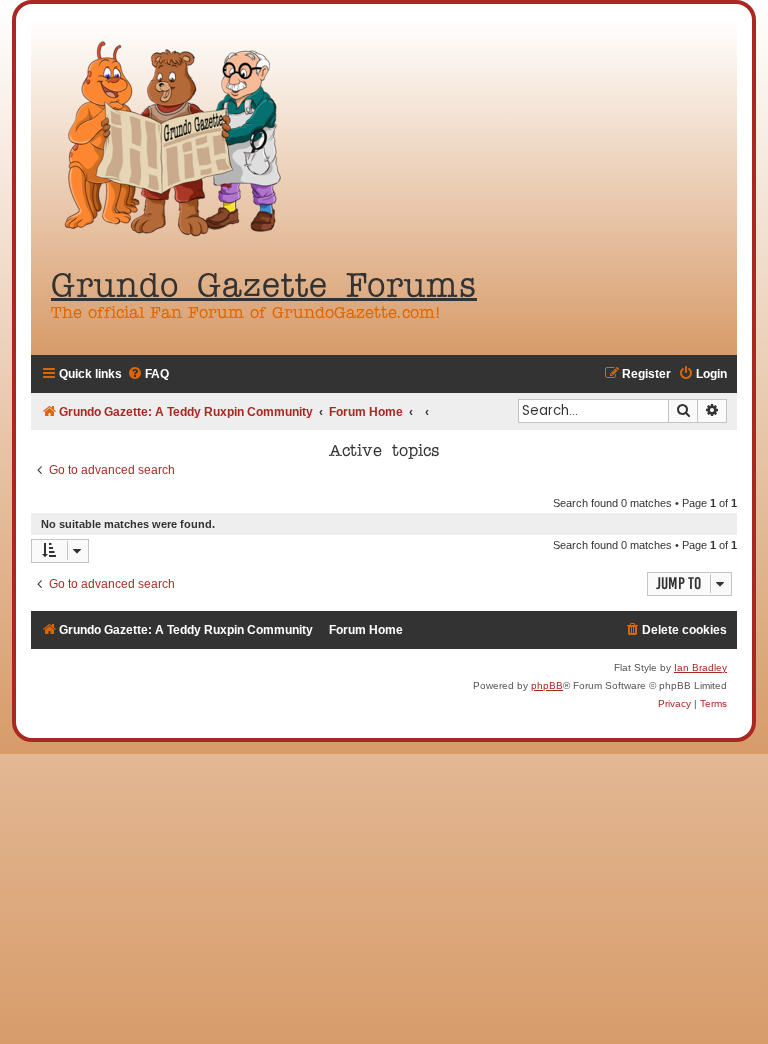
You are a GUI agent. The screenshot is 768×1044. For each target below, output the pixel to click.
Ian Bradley (700, 667)
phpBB (547, 685)
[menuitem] (148, 374)
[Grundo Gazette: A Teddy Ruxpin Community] (176, 140)
